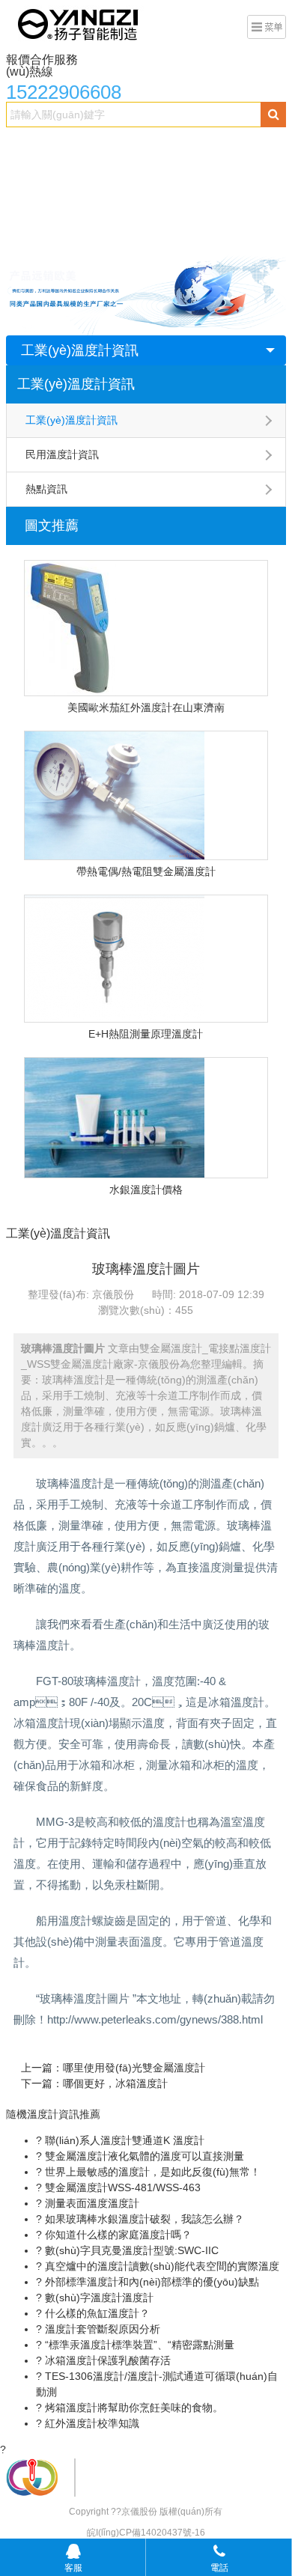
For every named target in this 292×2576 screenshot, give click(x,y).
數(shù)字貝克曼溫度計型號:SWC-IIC (130, 2250)
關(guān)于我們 (51, 237)
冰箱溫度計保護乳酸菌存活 (106, 2360)
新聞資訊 (183, 207)
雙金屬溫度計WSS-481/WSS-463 (121, 2187)
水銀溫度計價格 (146, 1190)
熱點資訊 (46, 489)
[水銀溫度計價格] (146, 1118)
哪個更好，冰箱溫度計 (115, 2083)
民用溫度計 (120, 207)
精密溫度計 (40, 177)
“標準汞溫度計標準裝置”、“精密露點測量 (138, 2345)
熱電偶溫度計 (115, 177)
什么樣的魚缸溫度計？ (96, 2313)
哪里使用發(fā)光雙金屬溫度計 (134, 2068)
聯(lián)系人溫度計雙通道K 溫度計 (123, 2140)
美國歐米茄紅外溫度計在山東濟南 (146, 707)
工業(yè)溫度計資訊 (80, 350)
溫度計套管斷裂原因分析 (101, 2329)
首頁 (25, 147)
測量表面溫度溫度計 (91, 2203)
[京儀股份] (79, 23)
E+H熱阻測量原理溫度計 (146, 1034)
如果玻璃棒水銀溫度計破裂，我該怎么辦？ (143, 2219)
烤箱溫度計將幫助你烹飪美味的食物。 (133, 2408)
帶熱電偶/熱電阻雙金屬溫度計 (146, 871)
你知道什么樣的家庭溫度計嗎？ (117, 2235)
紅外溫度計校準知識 (91, 2423)
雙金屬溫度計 (83, 147)
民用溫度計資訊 (62, 454)
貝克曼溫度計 (46, 207)
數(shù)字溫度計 (201, 177)
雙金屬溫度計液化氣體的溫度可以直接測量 (143, 2156)
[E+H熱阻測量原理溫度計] (146, 959)
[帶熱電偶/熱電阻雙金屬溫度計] (146, 795)
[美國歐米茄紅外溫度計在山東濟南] (146, 628)
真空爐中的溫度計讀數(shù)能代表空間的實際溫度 (161, 2266)
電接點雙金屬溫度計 (178, 147)
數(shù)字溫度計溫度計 (98, 2298)
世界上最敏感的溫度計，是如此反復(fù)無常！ (151, 2172)
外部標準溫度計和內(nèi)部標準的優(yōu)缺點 (150, 2282)
